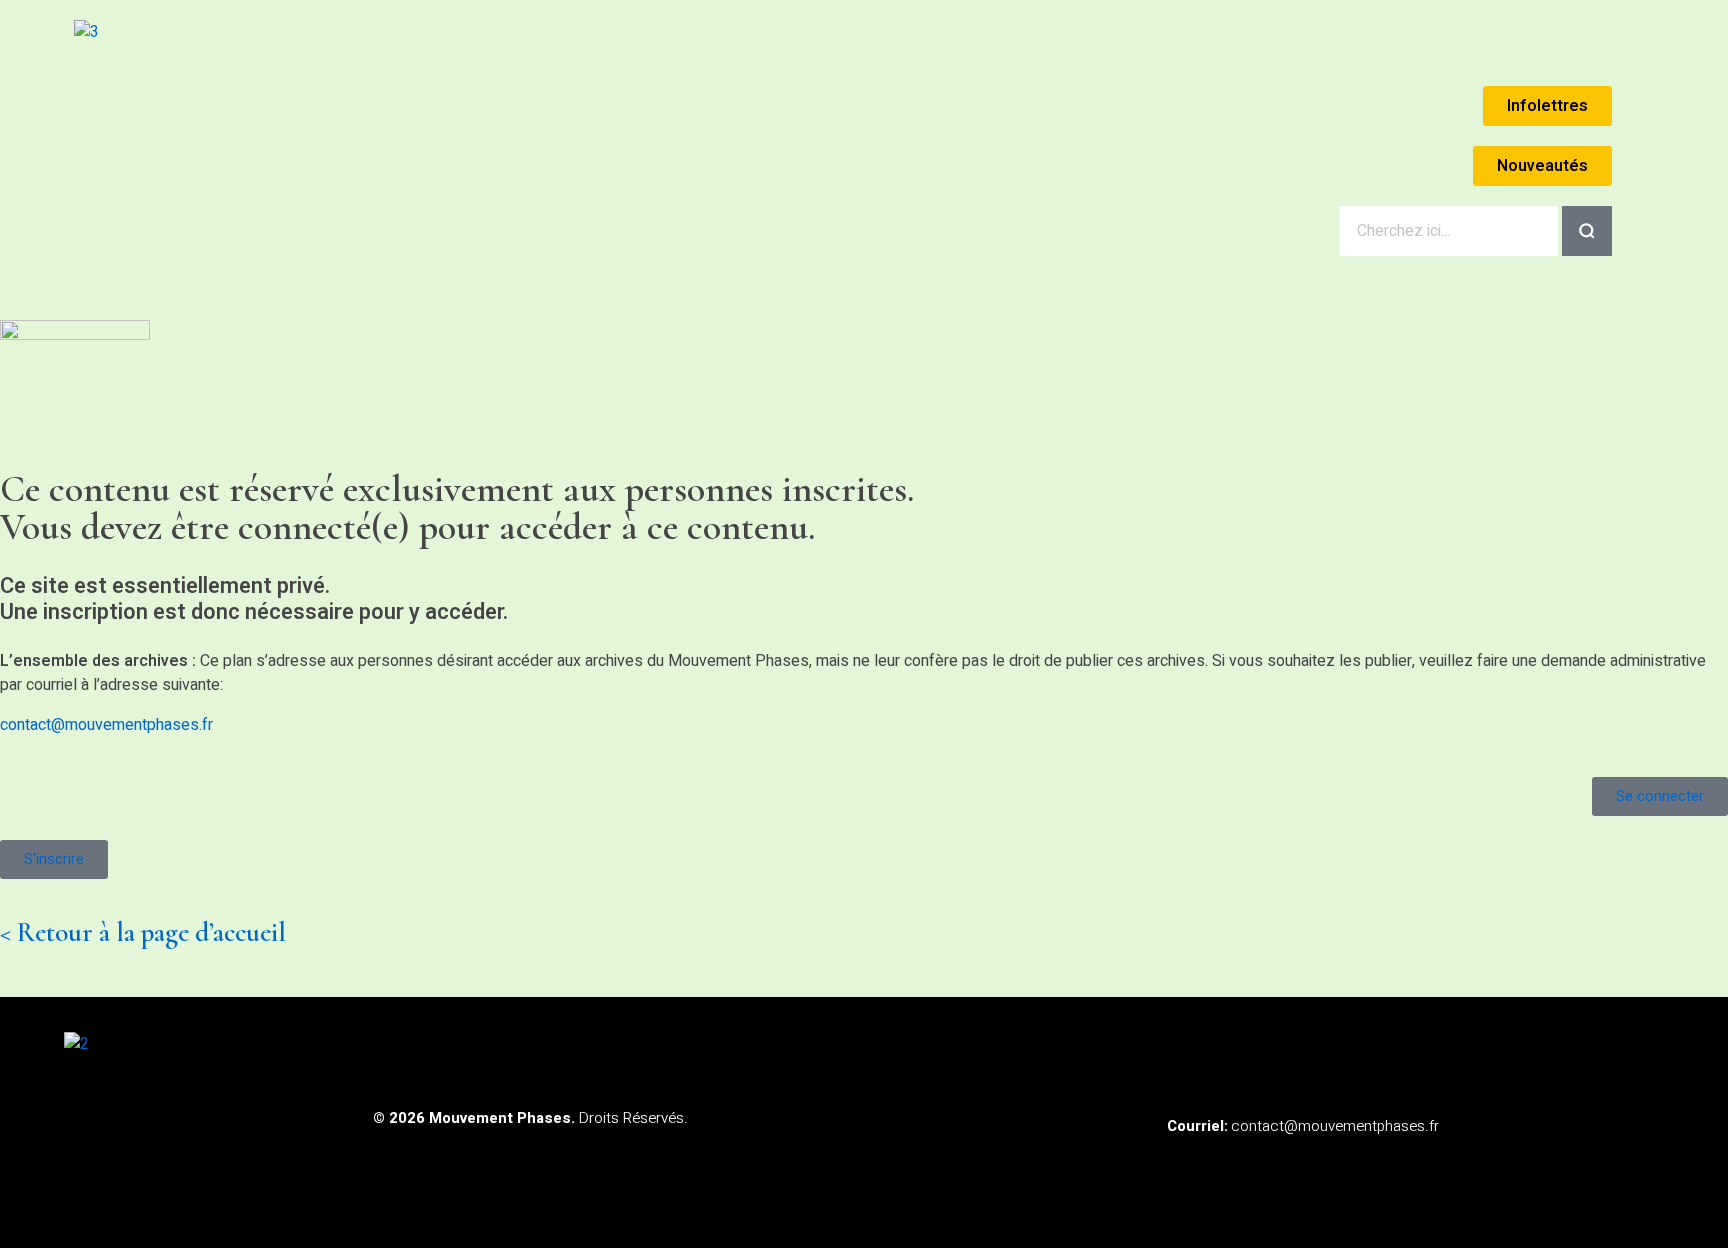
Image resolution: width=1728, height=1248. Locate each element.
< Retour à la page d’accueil (143, 932)
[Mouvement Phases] (249, 125)
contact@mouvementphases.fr (106, 725)
